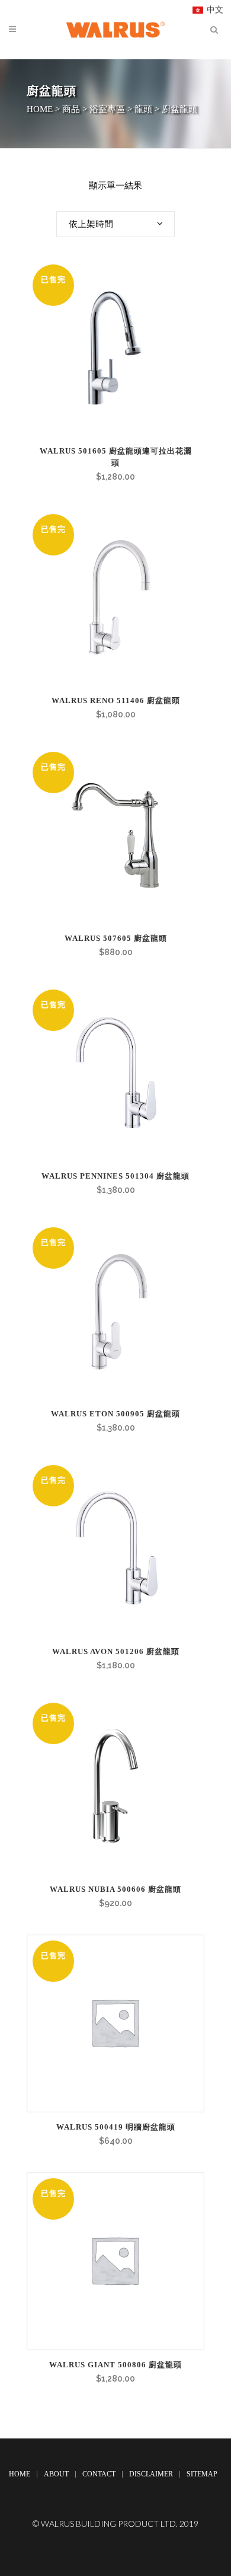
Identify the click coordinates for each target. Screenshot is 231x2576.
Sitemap (202, 2474)
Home (20, 2474)
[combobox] (115, 224)
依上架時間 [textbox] (91, 224)
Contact (99, 2474)
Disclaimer (151, 2474)
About (56, 2474)
